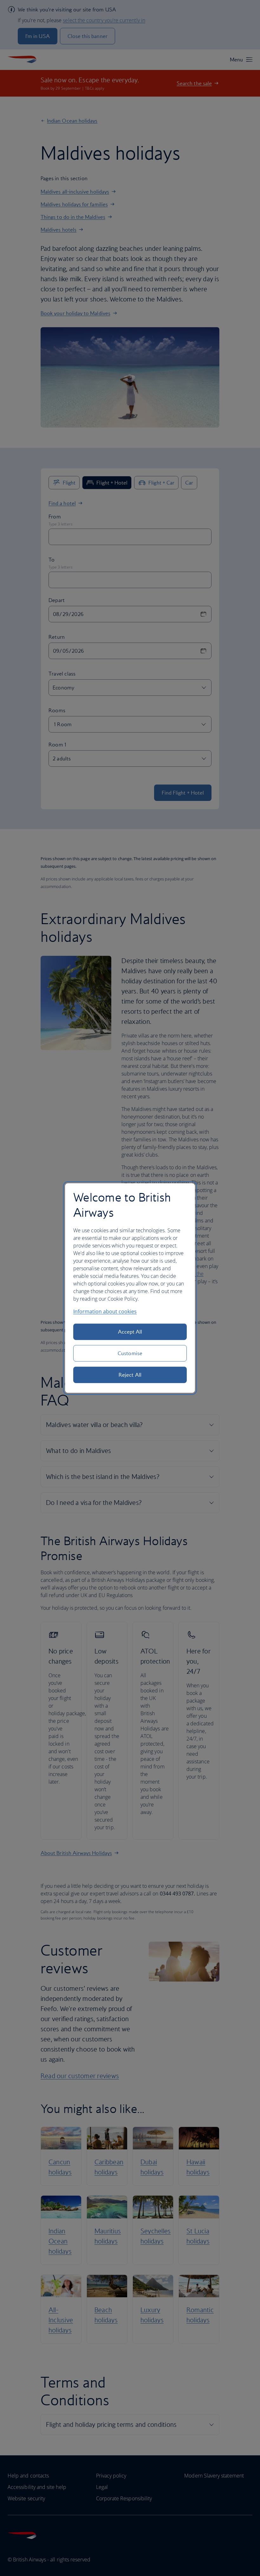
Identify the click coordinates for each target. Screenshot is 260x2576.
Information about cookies (105, 1311)
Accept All (130, 1332)
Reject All (130, 1375)
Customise (130, 1353)
